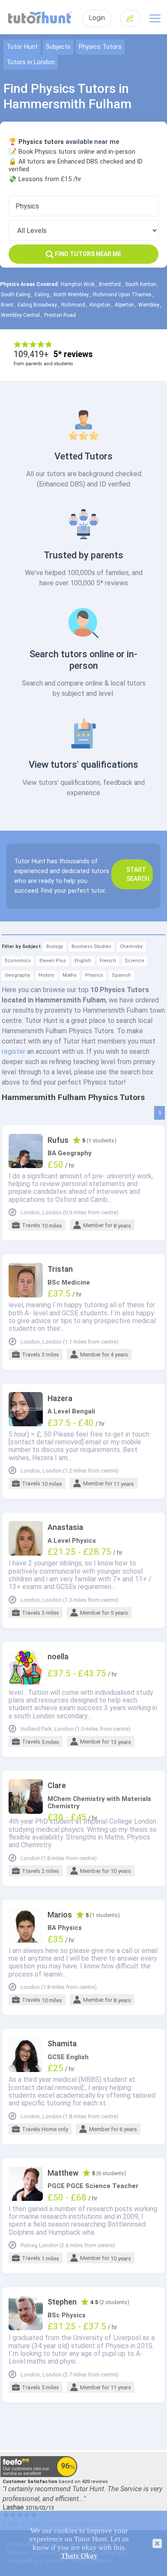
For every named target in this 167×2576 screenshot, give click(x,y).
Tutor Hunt (22, 47)
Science (134, 961)
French (108, 961)
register (13, 1051)
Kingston (100, 305)
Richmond (73, 305)
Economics (18, 961)
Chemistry (131, 947)
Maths (70, 975)
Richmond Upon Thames (122, 295)
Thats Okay (79, 2556)
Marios (60, 1915)
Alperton (124, 305)
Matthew (63, 2173)
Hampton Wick (78, 284)
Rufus (58, 1140)
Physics (94, 975)
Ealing (42, 295)
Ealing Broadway (37, 305)
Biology (55, 947)
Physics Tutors (100, 47)
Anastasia (65, 1527)
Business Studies (91, 947)
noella (58, 1657)
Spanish (121, 975)
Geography (17, 975)
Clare (57, 1786)
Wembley (149, 305)
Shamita (62, 2044)
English (83, 961)
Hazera (60, 1398)
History (46, 975)
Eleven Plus (53, 961)
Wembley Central (20, 315)
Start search (138, 874)
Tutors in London (31, 62)
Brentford (110, 284)
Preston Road (60, 315)
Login (97, 18)
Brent (7, 305)
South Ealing (16, 295)
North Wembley (71, 295)
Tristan (60, 1269)
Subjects (58, 47)
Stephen (62, 2302)
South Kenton (141, 284)
